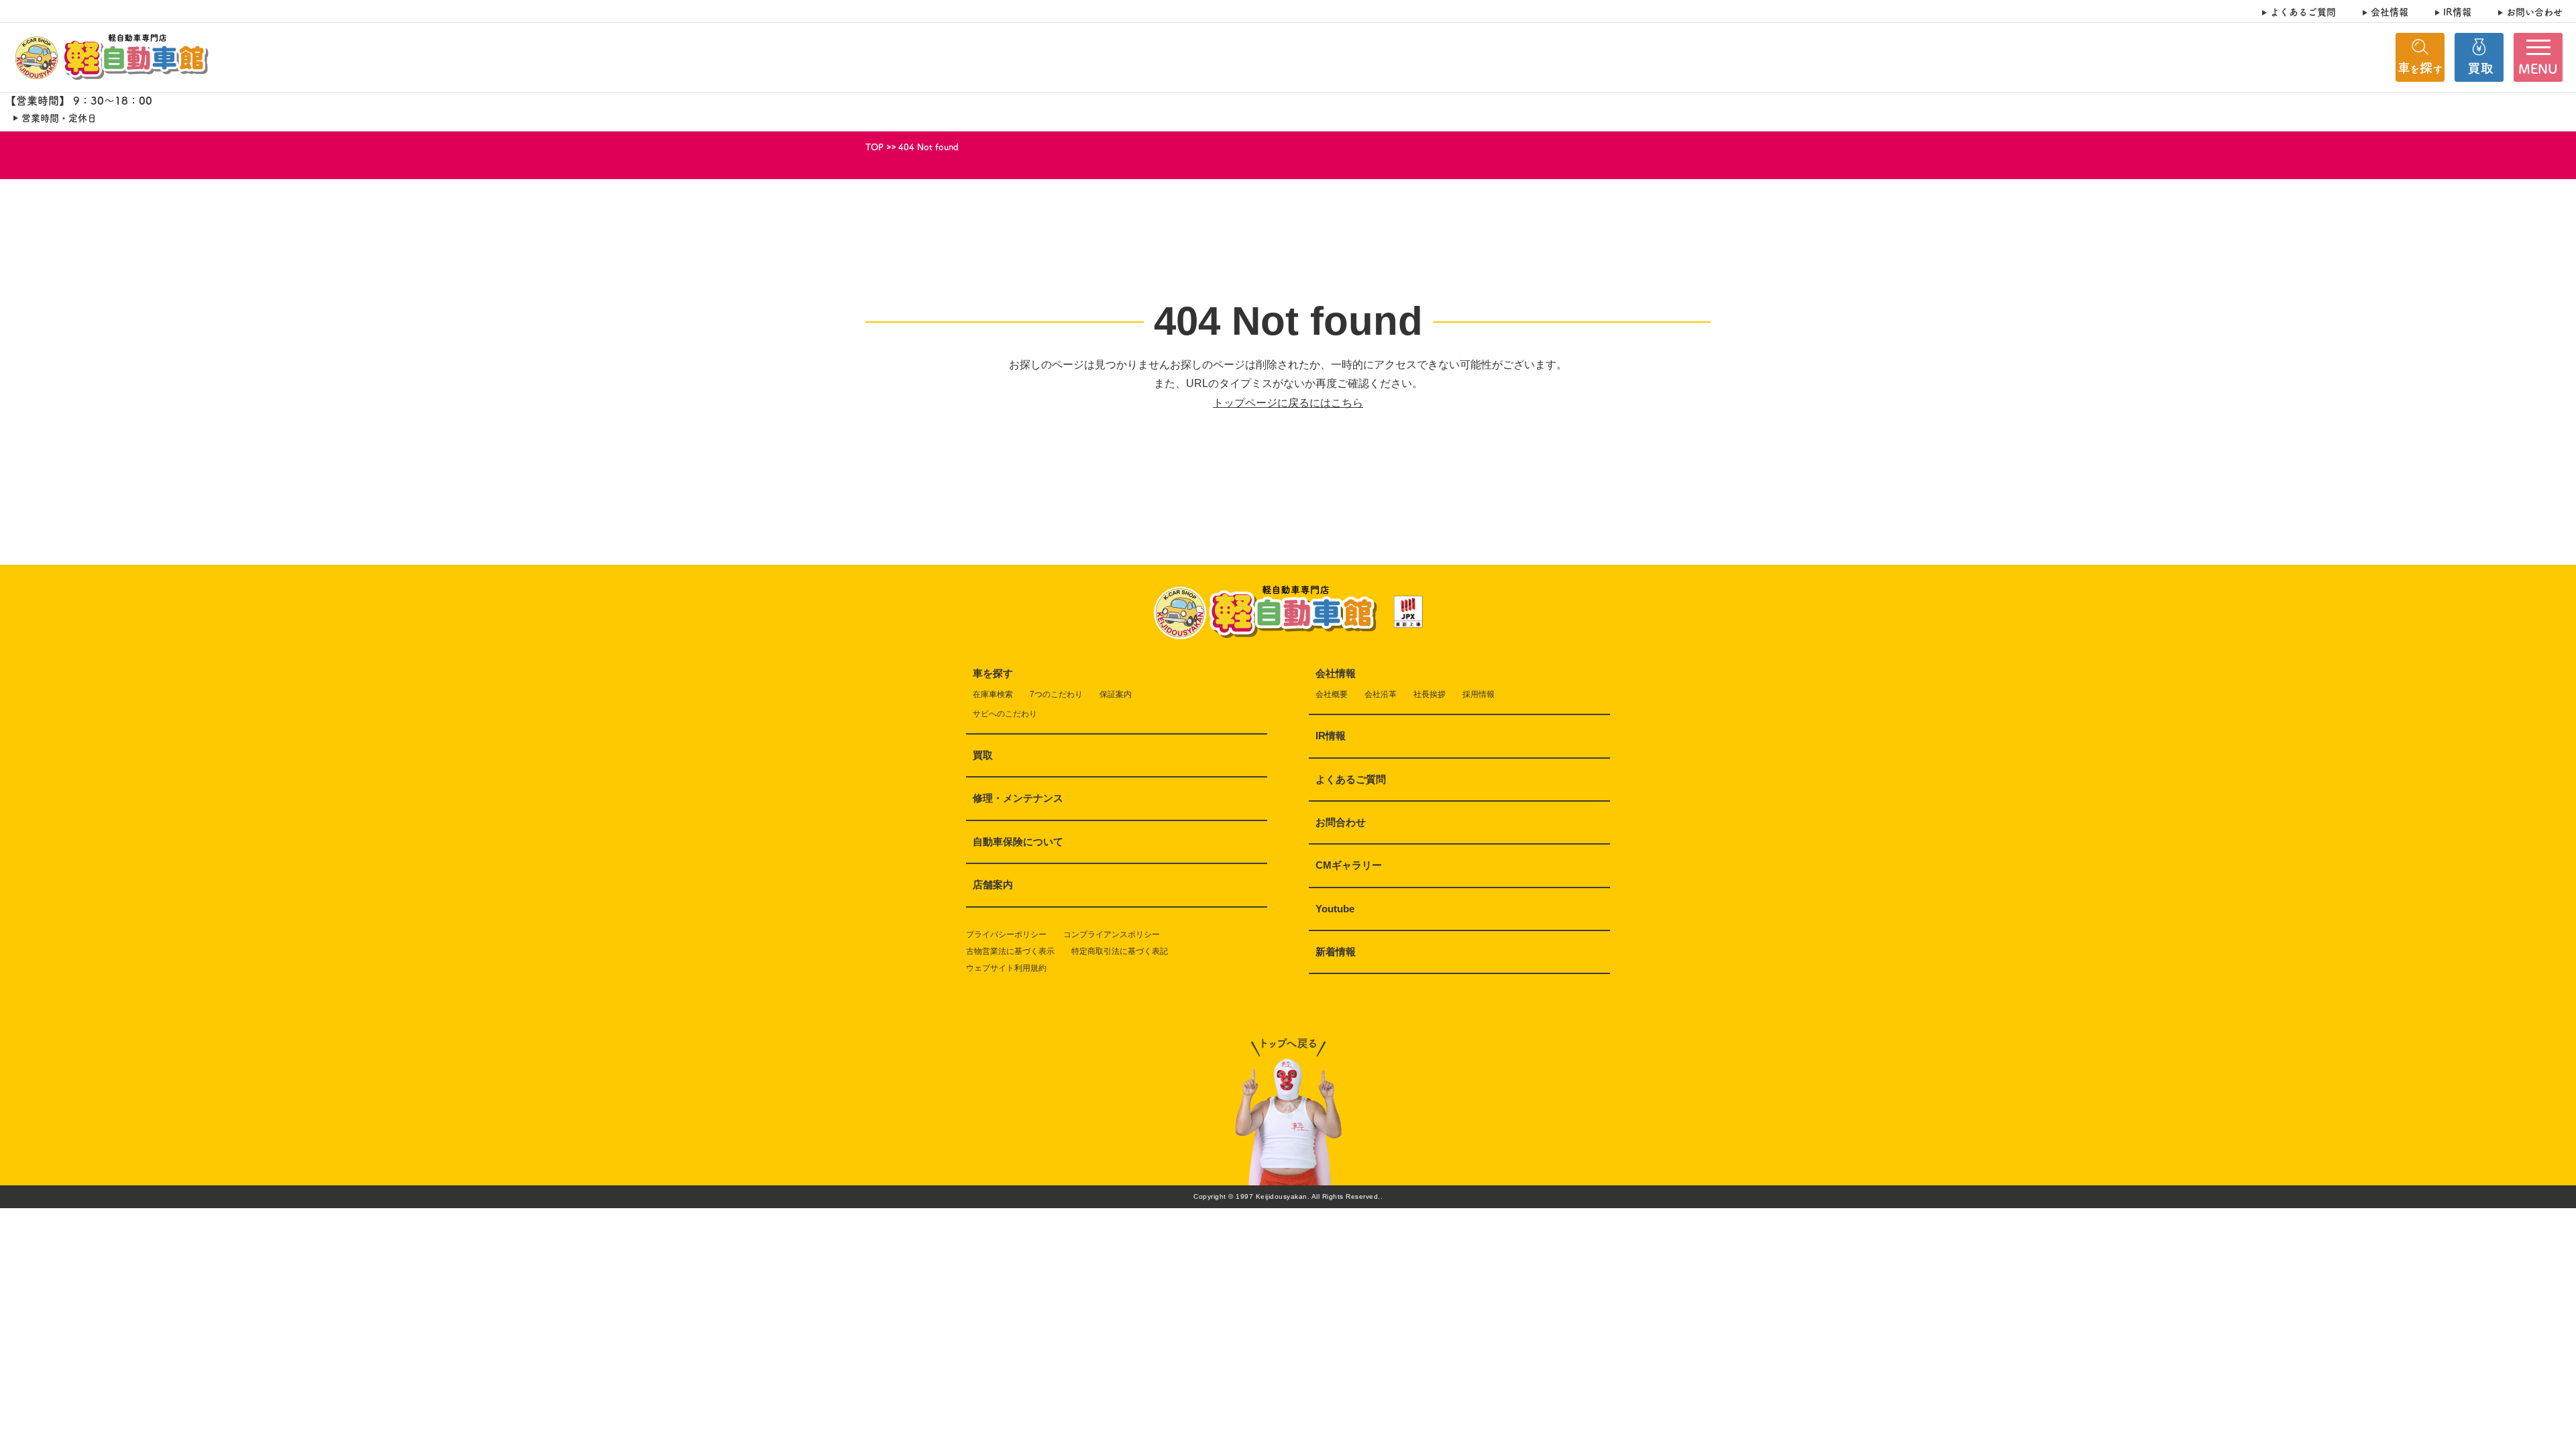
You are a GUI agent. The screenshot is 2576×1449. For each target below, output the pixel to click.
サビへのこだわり (1005, 714)
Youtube (1335, 909)
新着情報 (1336, 952)
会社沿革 (1381, 694)
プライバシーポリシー (1006, 934)
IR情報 (2457, 12)
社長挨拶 (1430, 694)
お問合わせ (1341, 822)
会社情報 (2390, 12)
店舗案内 (993, 884)
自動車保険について (1018, 842)
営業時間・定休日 (59, 118)
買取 (983, 755)
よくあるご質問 (2303, 12)
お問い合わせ (2534, 12)
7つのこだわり (1056, 694)
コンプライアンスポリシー (1112, 934)
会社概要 (1332, 694)
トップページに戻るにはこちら (1288, 403)
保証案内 (1116, 694)
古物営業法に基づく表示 (1010, 951)
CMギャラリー (1349, 865)
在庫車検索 (993, 694)
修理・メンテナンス (1018, 798)
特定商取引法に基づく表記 (1120, 951)
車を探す (993, 673)
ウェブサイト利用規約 (1006, 968)
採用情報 (1479, 694)
